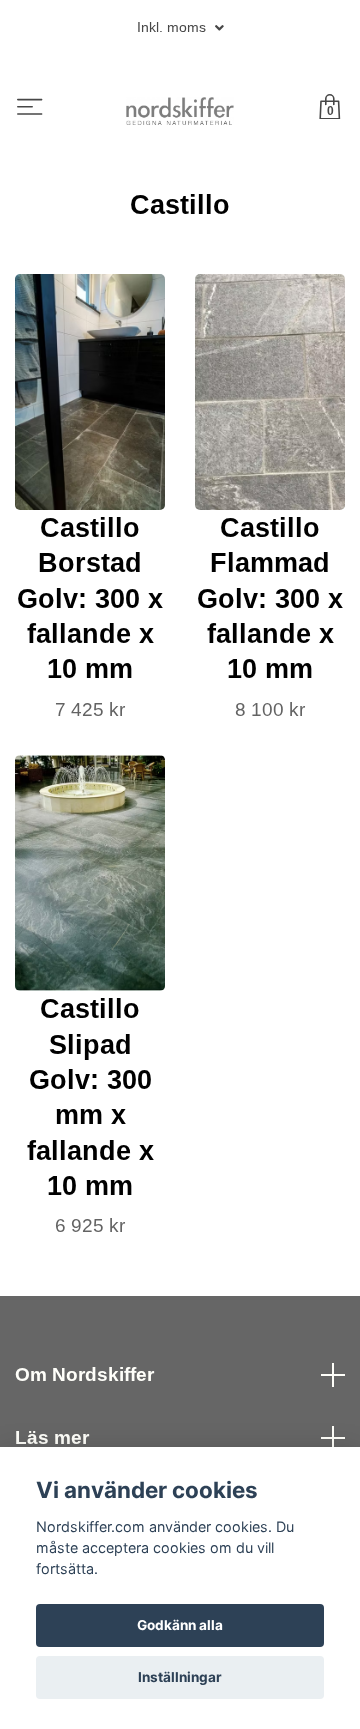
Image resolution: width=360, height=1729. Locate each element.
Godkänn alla (180, 1625)
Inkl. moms (173, 27)
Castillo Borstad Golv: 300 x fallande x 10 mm (90, 598)
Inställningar (180, 1677)
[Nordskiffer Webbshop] (180, 109)
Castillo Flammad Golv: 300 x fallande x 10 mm (270, 598)
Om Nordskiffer (84, 1374)
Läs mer (52, 1437)
